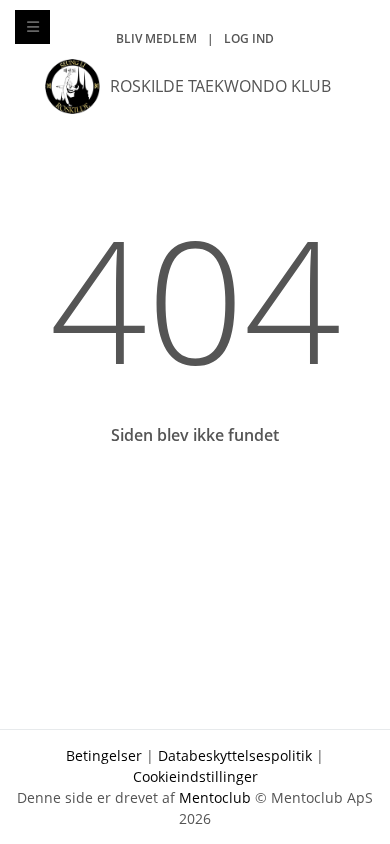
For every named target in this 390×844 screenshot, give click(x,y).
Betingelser (104, 755)
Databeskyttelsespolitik (235, 755)
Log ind (249, 38)
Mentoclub (215, 797)
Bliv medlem (156, 38)
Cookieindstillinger (195, 776)
